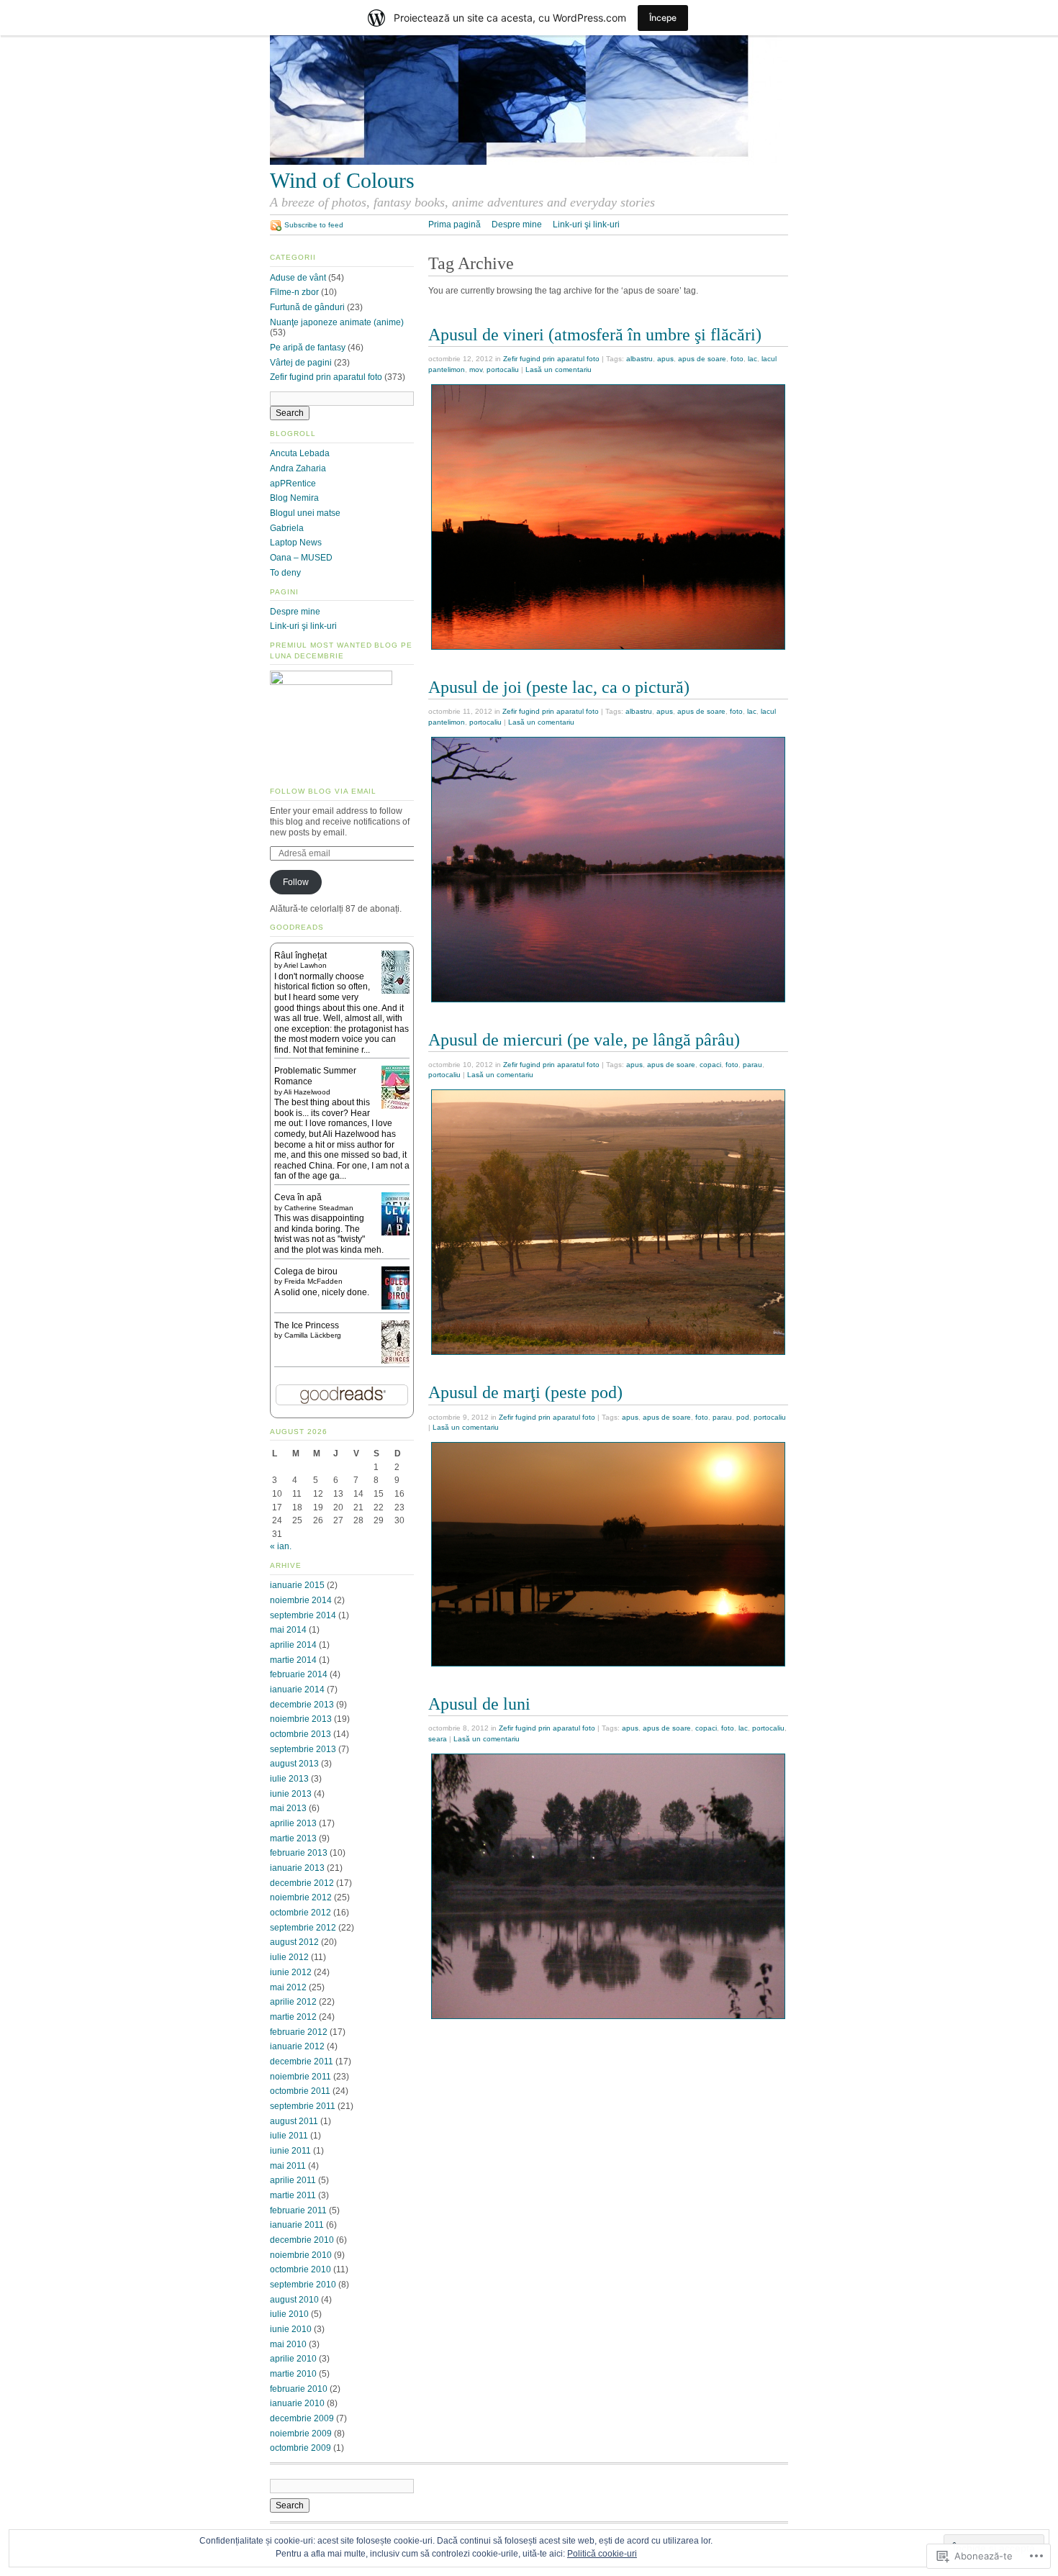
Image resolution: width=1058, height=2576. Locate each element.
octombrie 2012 (300, 1913)
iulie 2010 (289, 2314)
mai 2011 (288, 2166)
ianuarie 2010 (297, 2403)
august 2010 (294, 2300)
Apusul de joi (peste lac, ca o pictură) (559, 687)
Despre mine (517, 225)
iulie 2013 (289, 1779)
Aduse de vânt (298, 278)
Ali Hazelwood (307, 1092)
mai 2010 (288, 2344)
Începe (663, 18)
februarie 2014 (299, 1674)
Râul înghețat (300, 956)
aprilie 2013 (293, 1823)
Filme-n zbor (294, 292)
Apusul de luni (479, 1704)
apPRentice (293, 484)
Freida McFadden (313, 1281)
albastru (639, 359)
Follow (296, 882)
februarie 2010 (299, 2389)
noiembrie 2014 (301, 1600)
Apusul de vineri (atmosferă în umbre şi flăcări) (595, 334)
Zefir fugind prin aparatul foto (551, 359)
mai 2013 (288, 1808)
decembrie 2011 (302, 2062)
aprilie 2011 (293, 2180)
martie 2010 (293, 2374)
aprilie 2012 (293, 2002)
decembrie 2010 (302, 2240)
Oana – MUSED (301, 558)
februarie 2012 (299, 2032)
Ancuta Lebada (300, 453)
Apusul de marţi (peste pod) (525, 1392)
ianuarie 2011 (297, 2225)
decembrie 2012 (302, 1883)
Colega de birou (306, 1271)
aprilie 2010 (293, 2359)
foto (737, 359)
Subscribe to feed (314, 225)
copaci (710, 1065)
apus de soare (702, 359)
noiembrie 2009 (301, 2434)
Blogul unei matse (305, 513)
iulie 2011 (289, 2136)
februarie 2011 (298, 2210)
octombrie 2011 (300, 2091)
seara (438, 1739)
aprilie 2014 (293, 1645)
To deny (285, 573)
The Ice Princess (307, 1325)
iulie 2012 (289, 1957)
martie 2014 (293, 1660)
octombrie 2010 (300, 2269)
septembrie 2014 (303, 1615)
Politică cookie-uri (602, 2554)
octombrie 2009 (300, 2448)
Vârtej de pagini (301, 363)
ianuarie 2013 (297, 1868)
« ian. (281, 1546)
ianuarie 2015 (297, 1585)
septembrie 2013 (303, 1749)
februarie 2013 (299, 1853)
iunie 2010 (291, 2329)
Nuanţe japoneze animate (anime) (337, 322)
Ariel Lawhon (305, 965)
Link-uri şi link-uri (586, 225)
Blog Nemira (294, 498)
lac (752, 359)
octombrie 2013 (300, 1734)
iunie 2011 (290, 2151)
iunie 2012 (291, 1972)
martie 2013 (293, 1838)
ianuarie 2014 (297, 1690)
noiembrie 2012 (301, 1897)
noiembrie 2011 (300, 2077)
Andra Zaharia (298, 468)
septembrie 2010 (303, 2285)
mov (476, 369)
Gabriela (287, 528)
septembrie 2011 (303, 2106)
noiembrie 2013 (301, 1719)
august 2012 (294, 1942)
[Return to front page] (529, 162)
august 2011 (294, 2121)
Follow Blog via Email (323, 791)
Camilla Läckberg (313, 1335)
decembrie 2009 (302, 2418)
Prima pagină (455, 225)
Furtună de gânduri (307, 307)
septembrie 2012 (303, 1928)
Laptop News (296, 543)
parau (752, 1065)
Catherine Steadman (319, 1208)
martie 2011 (293, 2195)
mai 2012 (288, 1987)
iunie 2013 (291, 1794)
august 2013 (294, 1764)
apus (665, 359)
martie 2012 (293, 2017)
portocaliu (503, 369)
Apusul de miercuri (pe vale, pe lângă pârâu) (584, 1039)
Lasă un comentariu (559, 369)
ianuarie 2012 (297, 2046)
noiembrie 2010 (301, 2255)
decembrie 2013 (302, 1705)
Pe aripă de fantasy (308, 348)
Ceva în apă (298, 1197)
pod (743, 1417)
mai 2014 (288, 1630)
